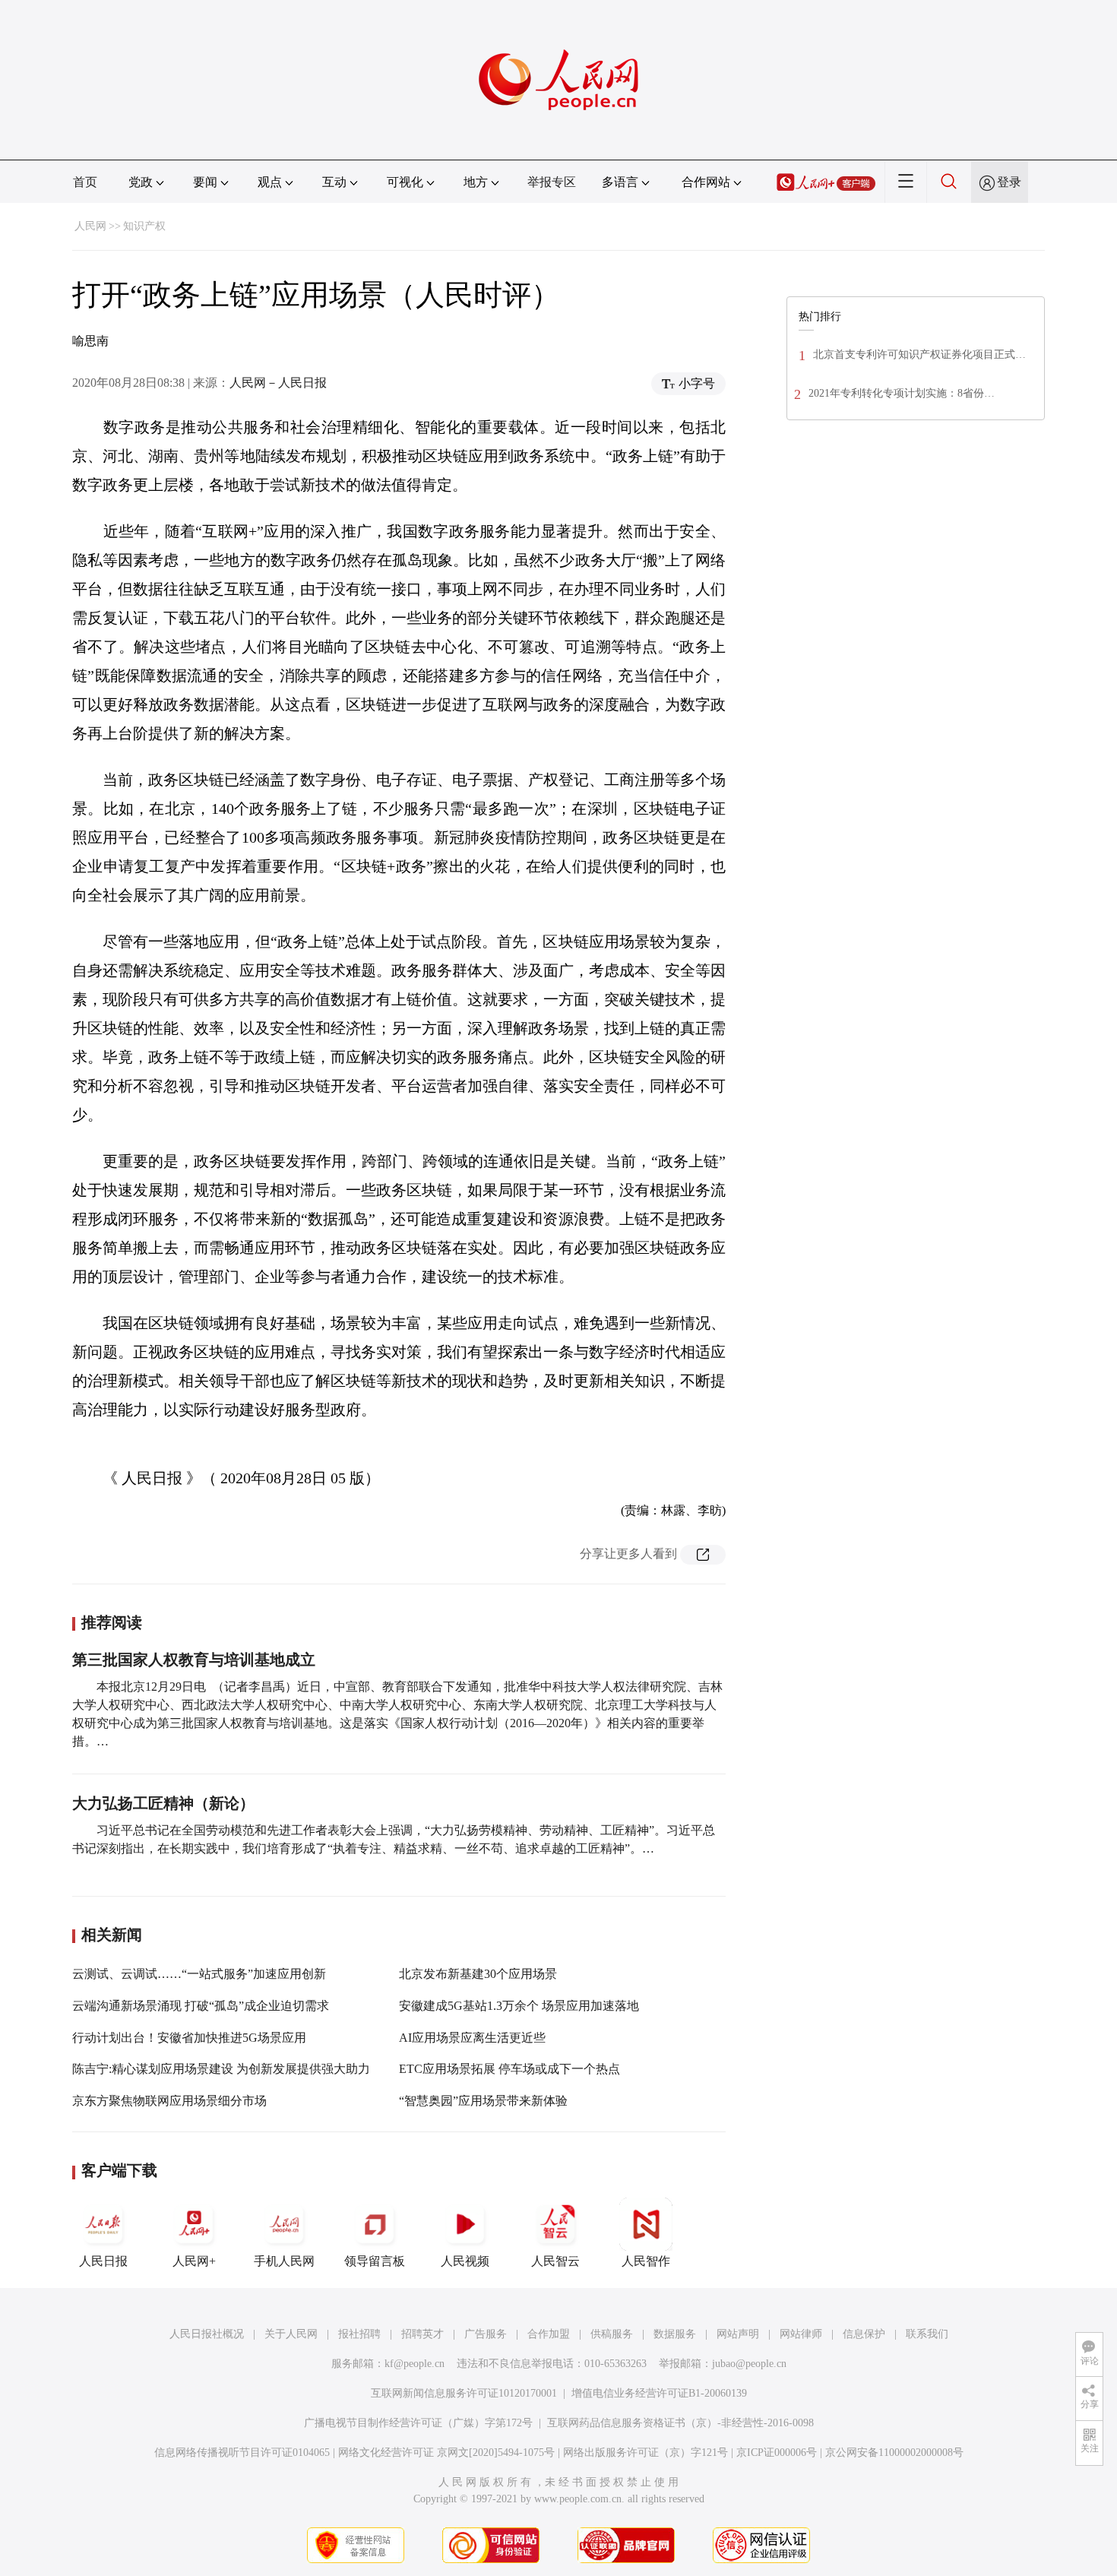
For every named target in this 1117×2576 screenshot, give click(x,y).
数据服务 (675, 2334)
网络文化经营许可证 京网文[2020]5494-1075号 (446, 2453)
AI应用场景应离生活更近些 (472, 2038)
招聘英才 (422, 2334)
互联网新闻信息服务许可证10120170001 (464, 2393)
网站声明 (738, 2334)
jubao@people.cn (749, 2364)
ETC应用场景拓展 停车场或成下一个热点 (509, 2069)
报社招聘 (359, 2334)
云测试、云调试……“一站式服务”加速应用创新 (199, 1974)
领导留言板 (375, 2261)
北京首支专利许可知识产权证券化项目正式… (919, 354)
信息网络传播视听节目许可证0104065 (242, 2453)
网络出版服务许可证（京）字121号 (646, 2453)
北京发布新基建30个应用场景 (478, 1974)
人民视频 (465, 2261)
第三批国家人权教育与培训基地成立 (194, 1660)
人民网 (90, 226)
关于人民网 (291, 2334)
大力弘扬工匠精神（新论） (163, 1803)
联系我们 (927, 2334)
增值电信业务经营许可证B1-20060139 (659, 2393)
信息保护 (864, 2334)
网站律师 (801, 2334)
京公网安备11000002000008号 (894, 2453)
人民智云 (555, 2261)
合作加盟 (549, 2334)
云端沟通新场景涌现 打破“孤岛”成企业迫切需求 (201, 2006)
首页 (85, 182)
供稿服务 (612, 2334)
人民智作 (646, 2261)
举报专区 (552, 182)
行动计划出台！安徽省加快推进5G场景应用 (189, 2038)
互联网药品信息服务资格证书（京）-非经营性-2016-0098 (680, 2423)
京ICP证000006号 (777, 2453)
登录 (1009, 182)
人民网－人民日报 (278, 383)
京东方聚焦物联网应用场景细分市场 (169, 2101)
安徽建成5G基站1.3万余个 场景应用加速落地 (519, 2006)
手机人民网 (284, 2261)
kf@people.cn (415, 2364)
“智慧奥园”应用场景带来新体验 (483, 2101)
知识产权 (144, 226)
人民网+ (194, 2261)
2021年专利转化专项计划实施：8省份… (902, 393)
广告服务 (486, 2334)
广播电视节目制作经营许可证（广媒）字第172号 (418, 2423)
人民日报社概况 (207, 2334)
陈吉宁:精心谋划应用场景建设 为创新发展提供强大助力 (221, 2069)
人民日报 (103, 2261)
